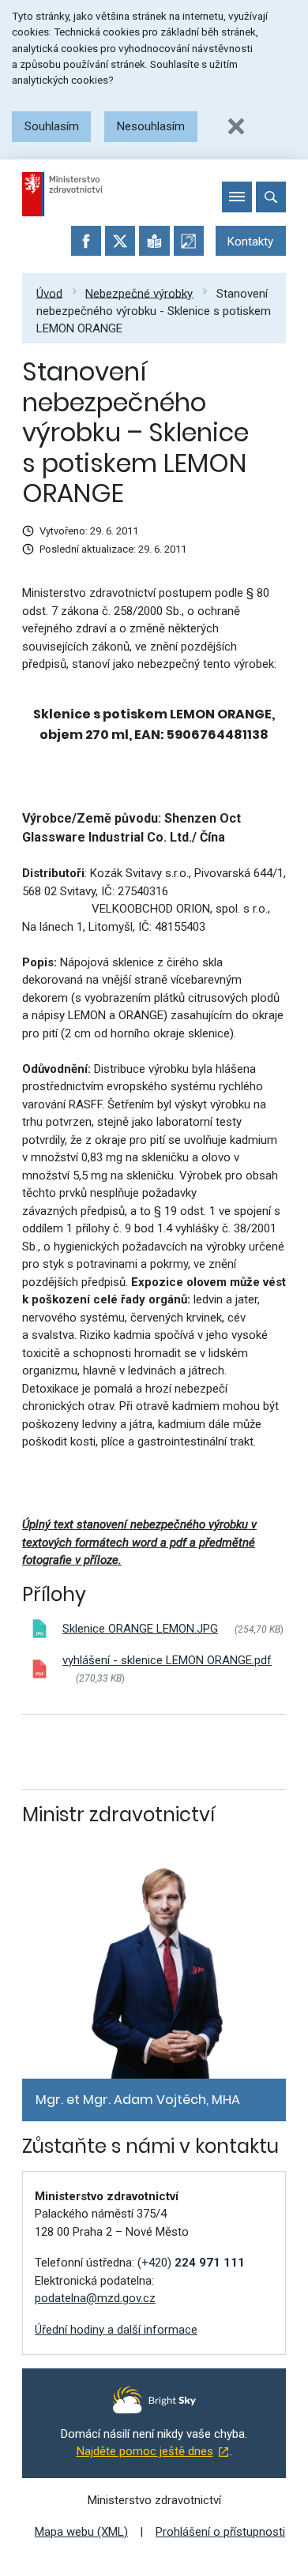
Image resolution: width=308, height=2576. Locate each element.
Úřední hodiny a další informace (116, 2330)
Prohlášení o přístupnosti (220, 2532)
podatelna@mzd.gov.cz (95, 2298)
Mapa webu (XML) (81, 2532)
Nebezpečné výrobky (139, 293)
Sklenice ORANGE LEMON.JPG (140, 1629)
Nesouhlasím (151, 126)
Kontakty (250, 242)
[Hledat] (271, 197)
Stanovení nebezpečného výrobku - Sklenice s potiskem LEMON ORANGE (154, 311)
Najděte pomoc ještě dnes (145, 2451)
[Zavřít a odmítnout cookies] (236, 126)
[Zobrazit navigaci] (237, 197)
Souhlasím (52, 126)
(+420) (191, 2263)
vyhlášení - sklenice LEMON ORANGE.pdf (167, 1660)
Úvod (49, 293)
